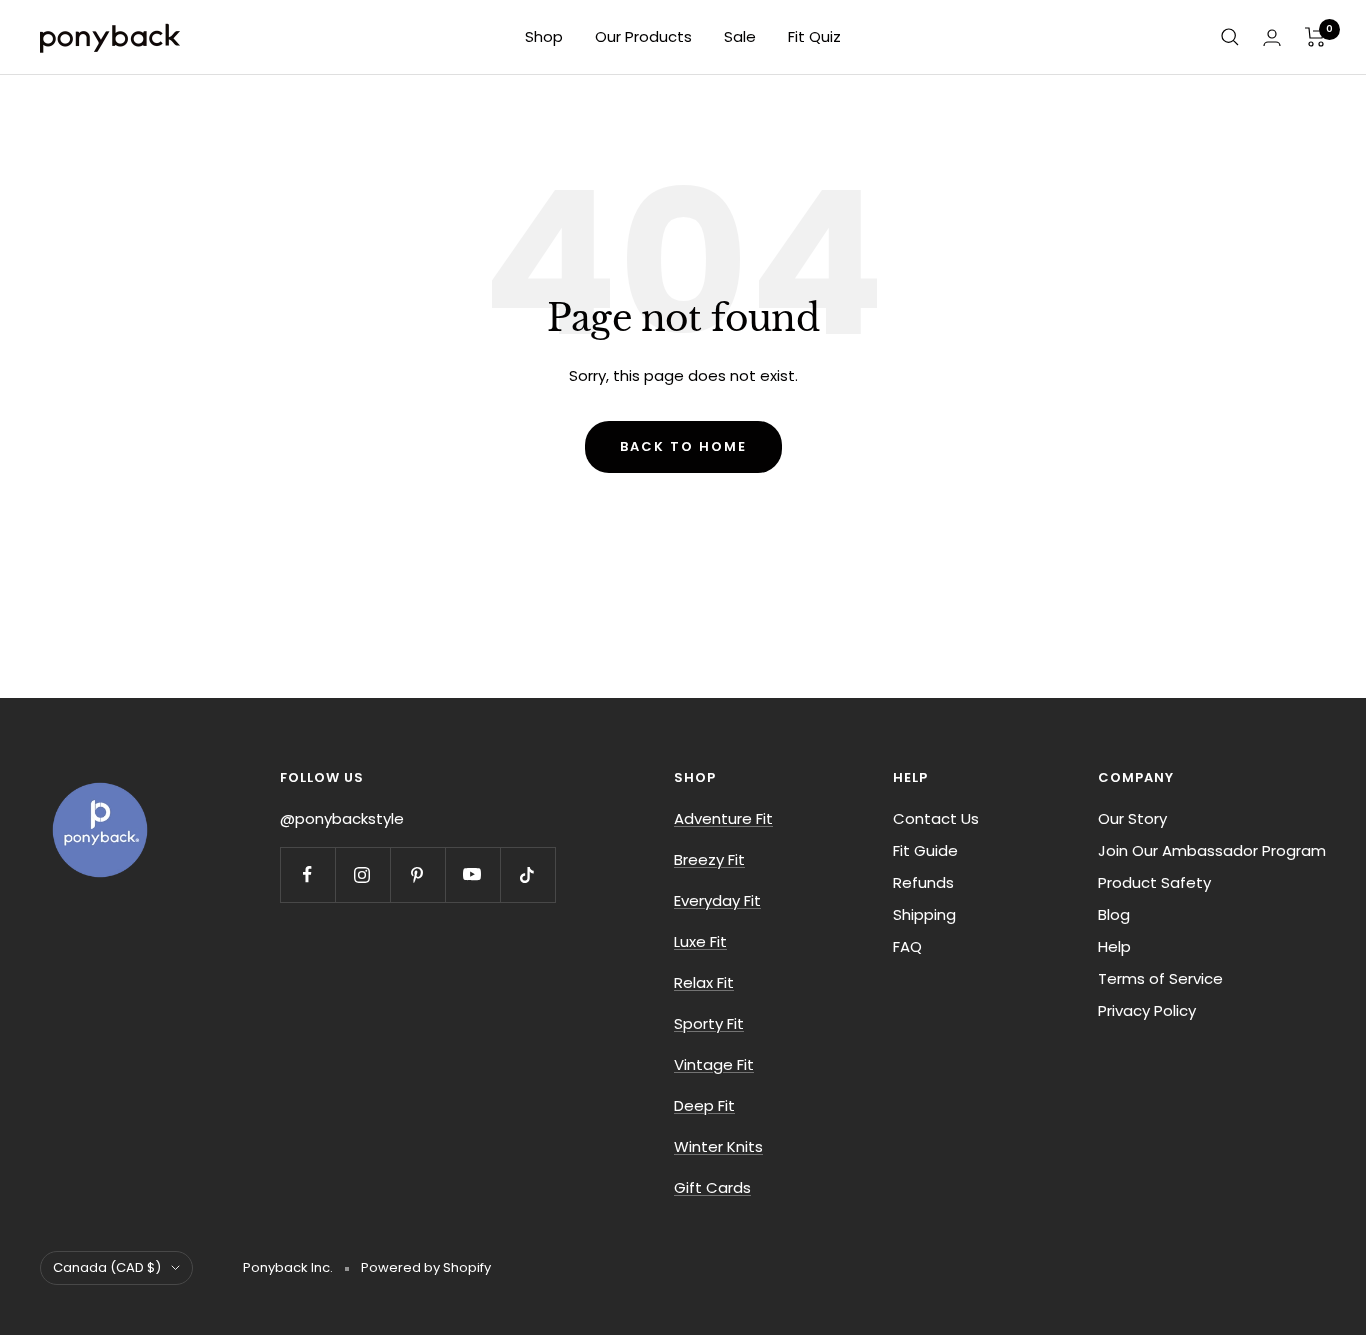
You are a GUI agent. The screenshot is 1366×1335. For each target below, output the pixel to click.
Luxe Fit (700, 941)
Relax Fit (704, 982)
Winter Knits (718, 1146)
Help (1114, 946)
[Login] (1272, 37)
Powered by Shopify (426, 1267)
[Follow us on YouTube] (472, 874)
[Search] (1230, 37)
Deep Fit (704, 1105)
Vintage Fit (714, 1064)
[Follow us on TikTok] (527, 874)
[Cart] (1315, 37)
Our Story (1132, 818)
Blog (1114, 914)
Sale (740, 36)
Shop (544, 36)
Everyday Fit (717, 900)
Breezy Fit (709, 859)
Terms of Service (1160, 978)
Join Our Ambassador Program (1212, 850)
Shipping (924, 914)
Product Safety (1154, 882)
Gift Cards (712, 1187)
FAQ (907, 946)
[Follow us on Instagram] (362, 874)
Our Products (643, 36)
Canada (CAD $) (107, 1267)
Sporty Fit (709, 1023)
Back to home (683, 446)
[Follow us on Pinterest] (417, 874)
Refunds (923, 882)
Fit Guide (925, 850)
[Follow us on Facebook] (307, 874)
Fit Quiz (814, 36)
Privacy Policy (1147, 1010)
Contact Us (936, 818)
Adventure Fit (723, 818)
